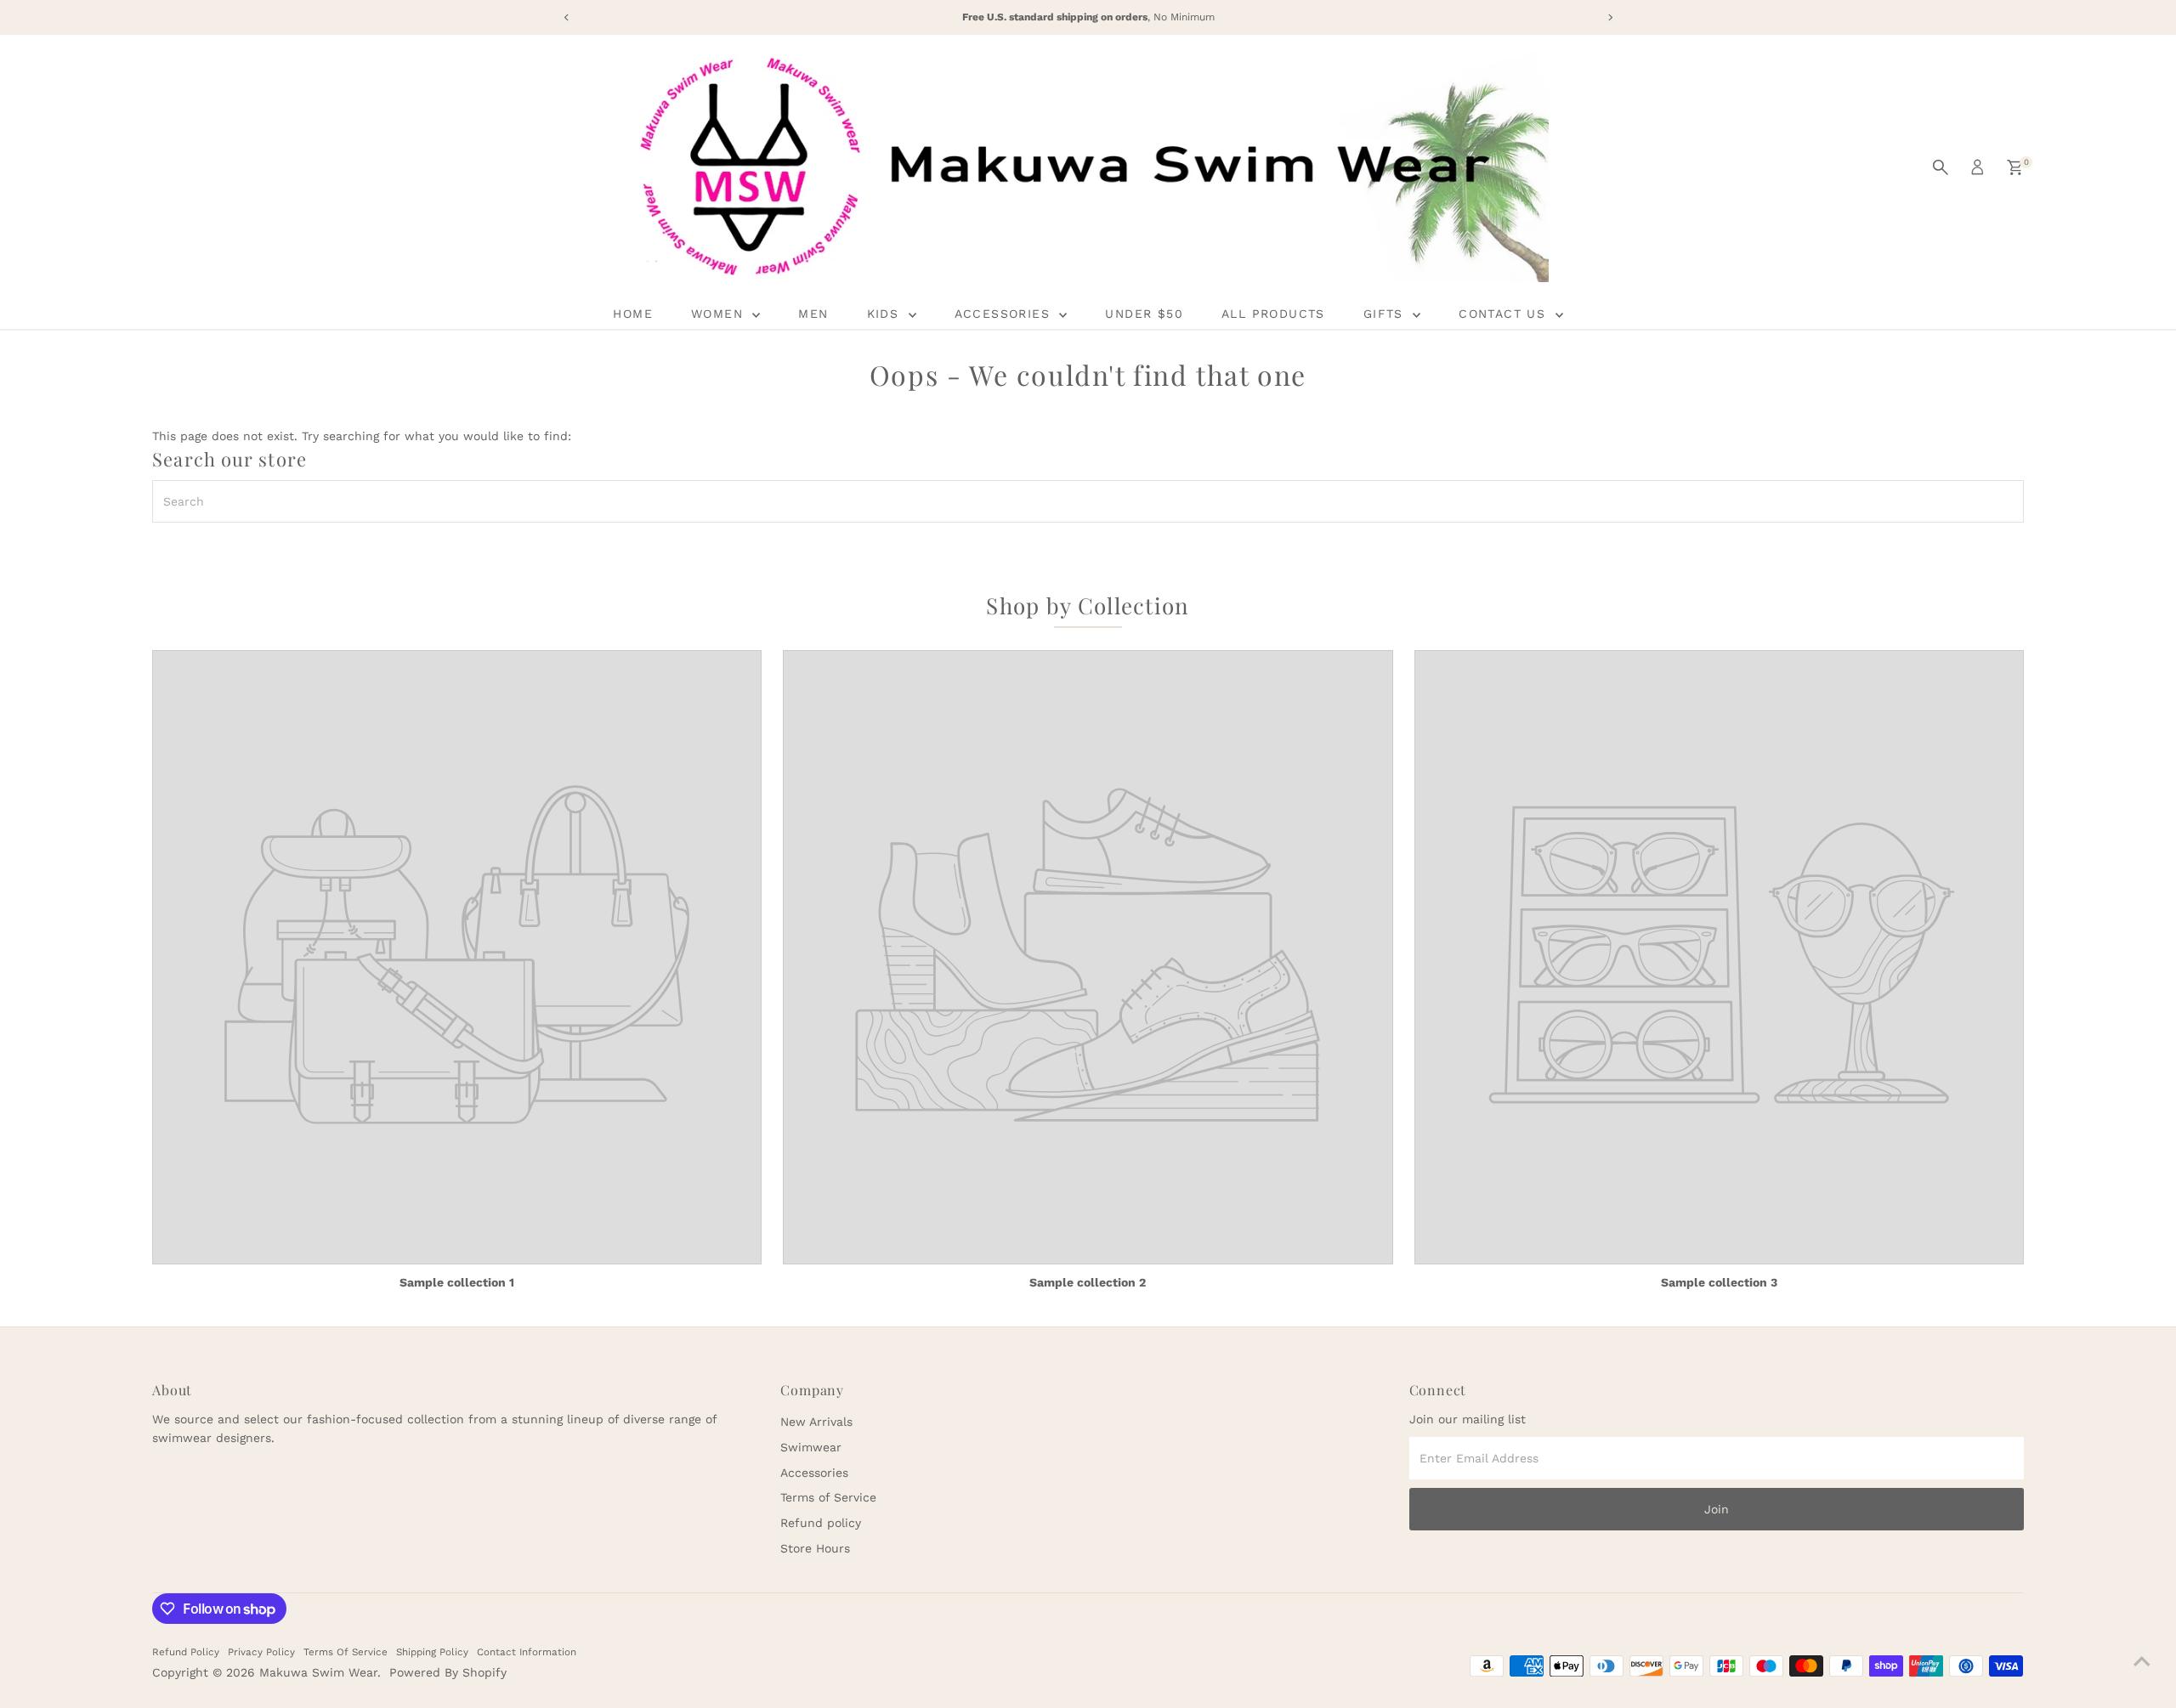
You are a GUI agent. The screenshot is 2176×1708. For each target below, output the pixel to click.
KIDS (886, 314)
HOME (633, 314)
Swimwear (811, 1447)
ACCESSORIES (1005, 314)
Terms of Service (828, 1497)
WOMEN (720, 314)
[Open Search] (1941, 167)
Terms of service (346, 1652)
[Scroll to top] (2142, 1661)
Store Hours (815, 1548)
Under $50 (1144, 314)
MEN (813, 314)
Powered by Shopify (448, 1672)
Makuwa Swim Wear (318, 1672)
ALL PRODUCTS (1273, 314)
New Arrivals (816, 1422)
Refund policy (821, 1523)
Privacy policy (261, 1652)
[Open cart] (2015, 167)
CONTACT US (1504, 314)
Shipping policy (432, 1652)
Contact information (527, 1652)
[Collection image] (457, 958)
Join (1717, 1509)
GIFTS (1386, 314)
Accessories (814, 1473)
